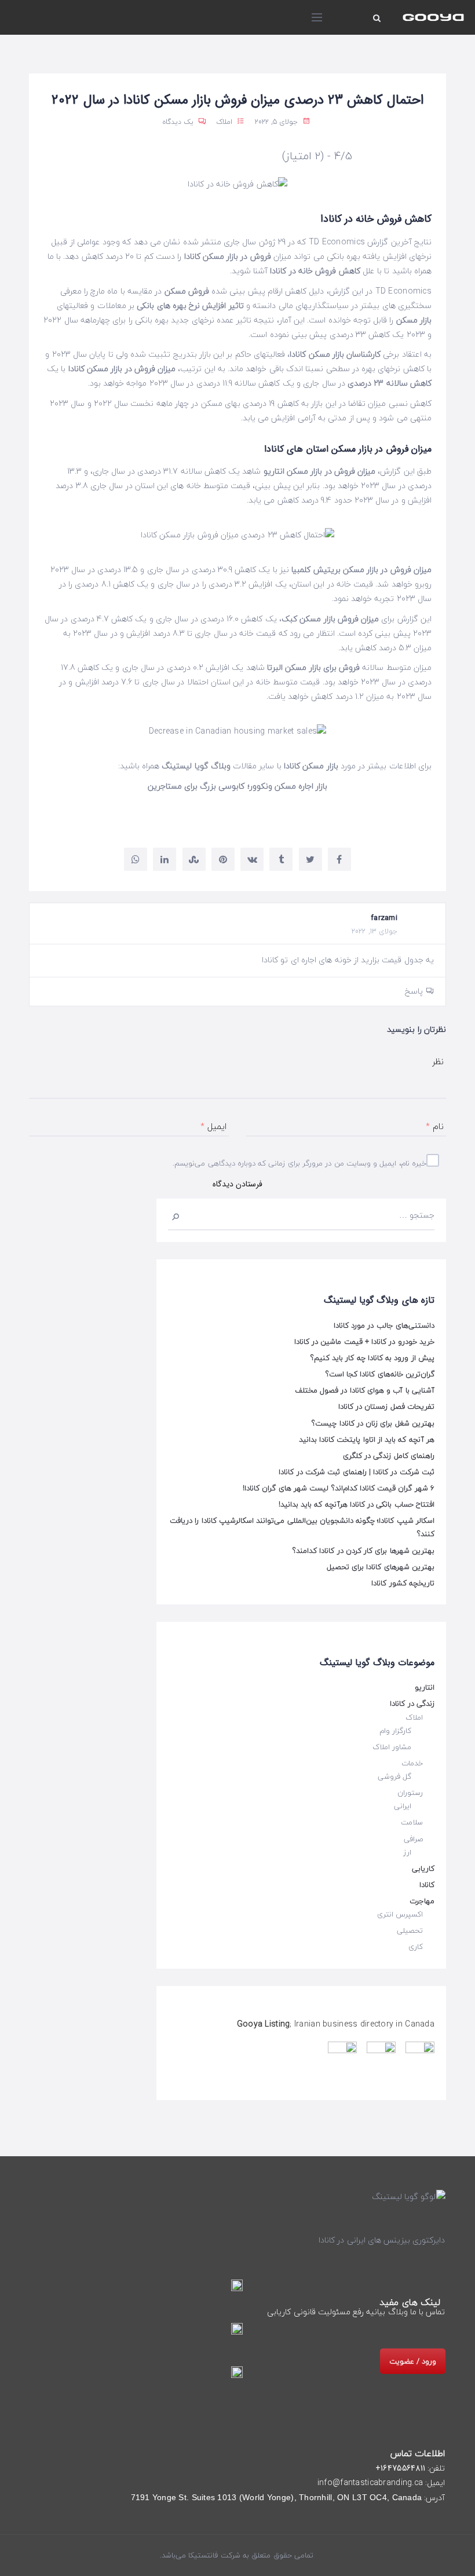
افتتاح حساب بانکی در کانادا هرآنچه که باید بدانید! (357, 1504)
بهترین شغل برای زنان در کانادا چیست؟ (373, 1423)
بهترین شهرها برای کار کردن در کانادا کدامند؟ (363, 1551)
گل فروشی (394, 1776)
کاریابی (423, 1868)
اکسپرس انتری (400, 1914)
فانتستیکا (202, 2555)
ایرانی (403, 1806)
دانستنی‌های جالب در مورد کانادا (384, 1325)
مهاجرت (422, 1901)
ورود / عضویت (413, 2361)
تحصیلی (410, 1930)
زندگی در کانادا (412, 1703)
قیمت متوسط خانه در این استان (265, 682)
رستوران (410, 1793)
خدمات (412, 1763)
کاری (416, 1947)
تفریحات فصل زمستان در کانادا (386, 1406)
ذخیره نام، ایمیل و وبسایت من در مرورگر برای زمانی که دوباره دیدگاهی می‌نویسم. (301, 1163)
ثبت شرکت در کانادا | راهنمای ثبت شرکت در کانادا (357, 1472)
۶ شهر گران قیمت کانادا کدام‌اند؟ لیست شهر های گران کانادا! (339, 1488)
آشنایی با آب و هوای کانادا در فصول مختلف (365, 1390)
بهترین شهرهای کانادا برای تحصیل (381, 1567)
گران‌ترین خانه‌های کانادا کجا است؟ (380, 1374)
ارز (407, 1852)
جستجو (180, 1215)
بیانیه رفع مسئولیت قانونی (340, 2312)
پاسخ (414, 991)
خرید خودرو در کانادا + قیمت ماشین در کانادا (364, 1342)
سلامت (412, 1822)
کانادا (427, 1885)
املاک (224, 122)
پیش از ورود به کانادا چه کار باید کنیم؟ (372, 1358)
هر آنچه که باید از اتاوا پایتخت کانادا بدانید (367, 1439)
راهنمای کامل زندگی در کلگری (389, 1456)
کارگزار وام (395, 1731)
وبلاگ (398, 2312)
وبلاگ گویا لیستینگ (196, 766)
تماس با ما (428, 2312)
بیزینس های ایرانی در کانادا (364, 2240)
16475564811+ (400, 2468)
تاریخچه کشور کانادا (403, 1583)
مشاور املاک (392, 1747)
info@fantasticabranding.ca (370, 2483)
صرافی (413, 1839)
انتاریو (425, 1687)
